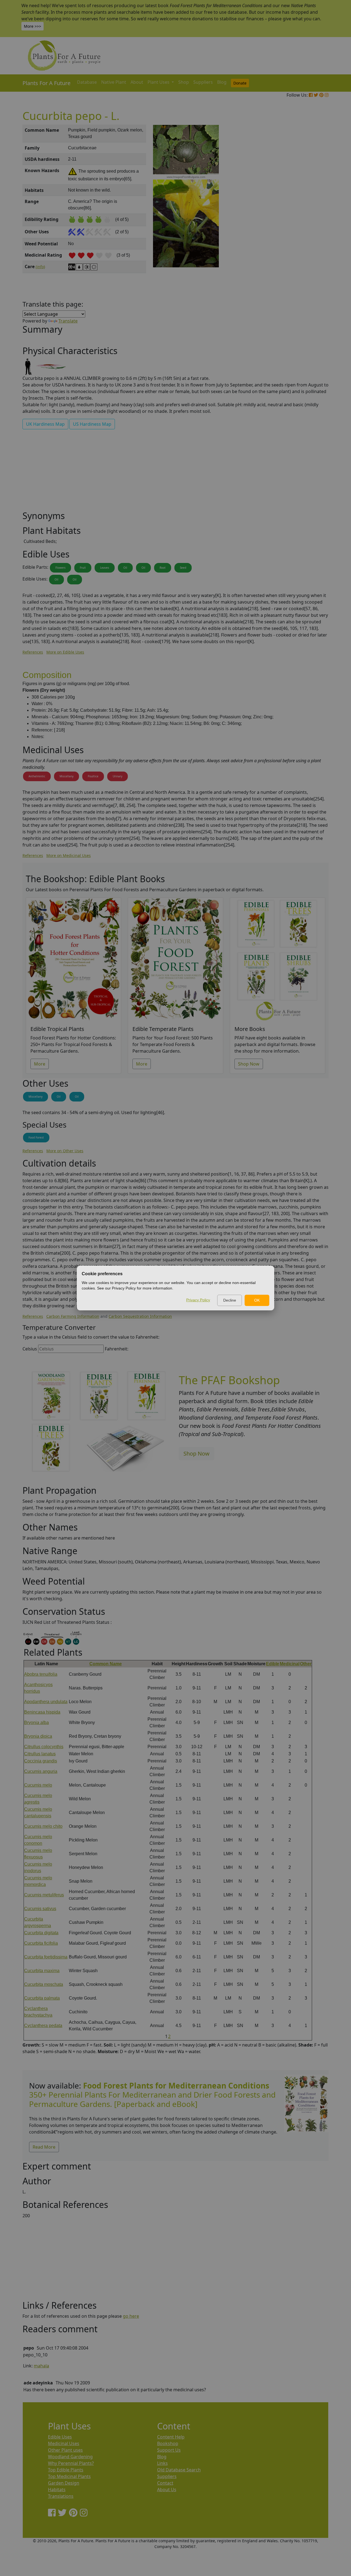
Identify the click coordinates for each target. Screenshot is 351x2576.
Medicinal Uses (64, 2443)
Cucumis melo (38, 1785)
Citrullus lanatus (40, 1754)
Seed (183, 568)
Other (306, 1664)
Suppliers (203, 82)
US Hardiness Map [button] (92, 424)
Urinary (118, 776)
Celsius (30, 1349)
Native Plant (114, 82)
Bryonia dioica (38, 1736)
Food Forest (36, 1137)
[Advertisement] (306, 218)
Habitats (57, 2490)
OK (257, 1300)
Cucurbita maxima (42, 1971)
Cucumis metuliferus (44, 1895)
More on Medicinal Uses (69, 855)
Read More (44, 2147)
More (40, 1064)
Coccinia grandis (41, 1761)
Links (162, 2463)
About (137, 82)
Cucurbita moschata (44, 1984)
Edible (273, 1664)
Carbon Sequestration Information (140, 1316)
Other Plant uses (65, 2450)
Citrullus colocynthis (44, 1747)
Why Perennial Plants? (71, 2463)
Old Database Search (179, 2470)
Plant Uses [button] (159, 82)
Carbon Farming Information (73, 1316)
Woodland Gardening (70, 2457)
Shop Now (249, 1064)
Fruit (83, 568)
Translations (61, 2496)
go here (131, 2316)
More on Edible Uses (65, 652)
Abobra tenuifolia (41, 1674)
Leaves (105, 568)
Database (87, 82)
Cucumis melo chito (43, 1826)
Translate (68, 321)
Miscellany (66, 776)
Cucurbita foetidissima (46, 1957)
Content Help (171, 2437)
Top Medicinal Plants (69, 2476)
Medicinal (290, 1664)
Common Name (106, 1664)
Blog (222, 82)
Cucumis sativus (40, 1909)
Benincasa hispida (42, 1712)
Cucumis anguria (41, 1771)
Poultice (93, 776)
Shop (184, 82)
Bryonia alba (36, 1723)
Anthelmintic (37, 776)
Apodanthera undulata (46, 1702)
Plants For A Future (46, 83)
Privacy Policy (198, 1300)
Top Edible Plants (66, 2470)
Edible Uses (60, 2437)
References (33, 652)
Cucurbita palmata (42, 1998)
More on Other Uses (65, 1151)
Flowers (60, 568)
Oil (125, 568)
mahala (41, 2366)
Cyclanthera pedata (43, 2026)
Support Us (169, 2450)
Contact (165, 2483)
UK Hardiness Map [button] (45, 424)
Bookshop (168, 2443)
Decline (230, 1300)
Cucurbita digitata (41, 1933)
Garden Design (64, 2483)
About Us (167, 2490)
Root (163, 568)
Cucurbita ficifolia (41, 1943)
